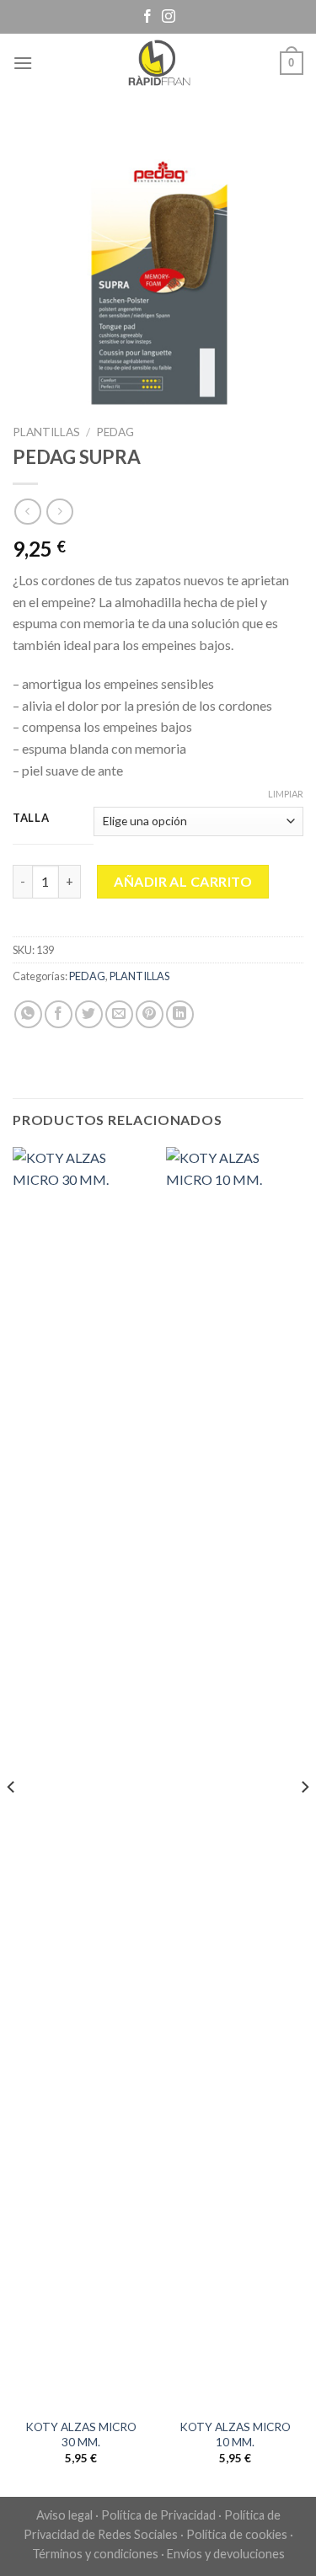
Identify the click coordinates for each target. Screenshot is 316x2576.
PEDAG (115, 432)
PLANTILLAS (46, 432)
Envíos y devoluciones (226, 2554)
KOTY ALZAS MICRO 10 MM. (235, 2435)
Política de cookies (237, 2534)
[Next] (304, 1820)
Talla (31, 819)
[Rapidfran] (158, 63)
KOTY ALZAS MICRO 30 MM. (81, 2435)
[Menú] (23, 63)
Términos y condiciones (95, 2554)
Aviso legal (64, 2515)
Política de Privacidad (158, 2515)
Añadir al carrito (183, 881)
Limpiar (286, 794)
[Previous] (12, 1820)
